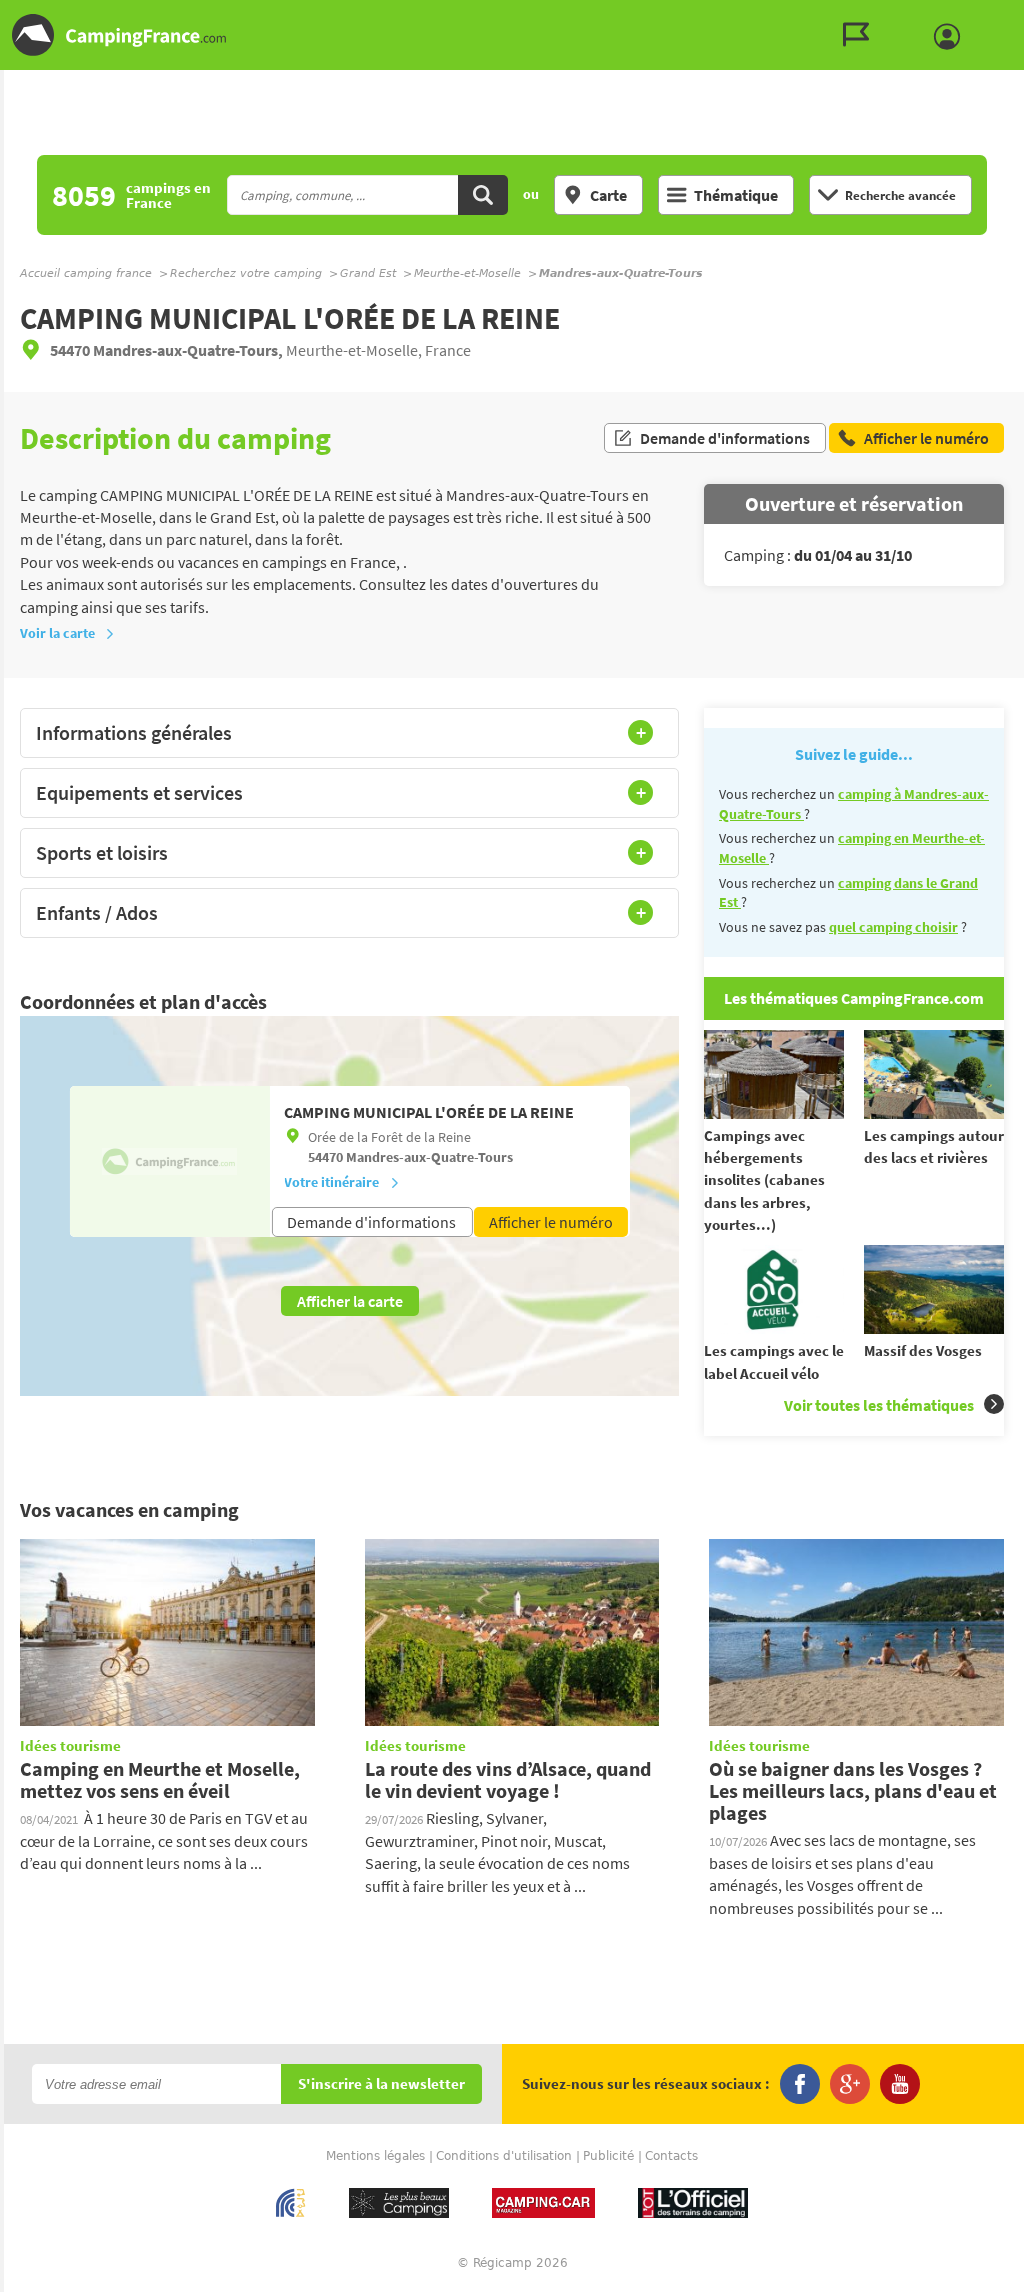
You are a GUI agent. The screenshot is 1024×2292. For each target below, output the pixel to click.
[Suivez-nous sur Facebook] (800, 2084)
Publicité (608, 2156)
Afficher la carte (350, 1301)
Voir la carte (57, 633)
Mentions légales (375, 2156)
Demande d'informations (725, 438)
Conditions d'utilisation (504, 2156)
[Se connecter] (952, 37)
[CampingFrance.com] (512, 35)
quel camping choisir (893, 927)
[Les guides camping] (861, 35)
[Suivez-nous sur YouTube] (900, 2084)
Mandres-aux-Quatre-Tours (429, 1157)
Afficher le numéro (551, 1222)
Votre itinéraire (331, 1182)
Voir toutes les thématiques (879, 1405)
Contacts (671, 2156)
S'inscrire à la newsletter (381, 2084)
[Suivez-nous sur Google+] (850, 2084)
